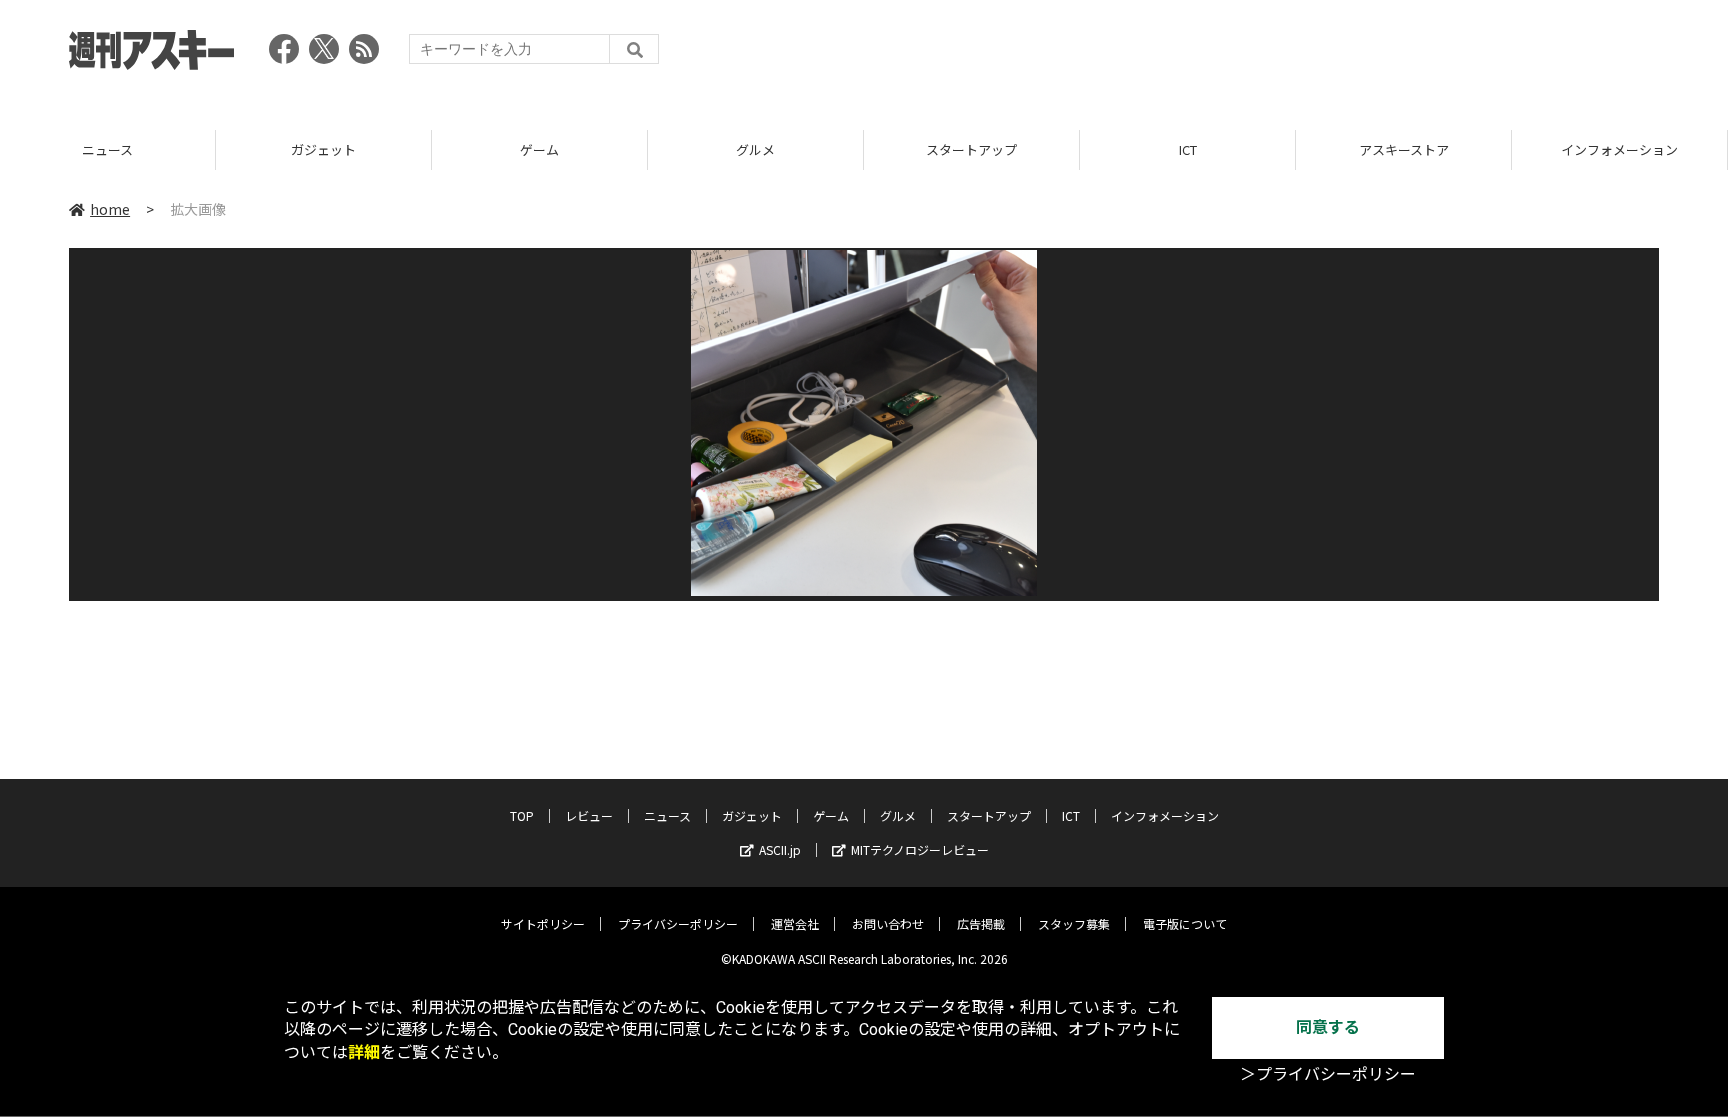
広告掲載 (981, 923)
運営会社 (795, 923)
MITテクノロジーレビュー (920, 849)
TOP (522, 815)
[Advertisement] (1295, 55)
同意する (1328, 1027)
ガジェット (132, 149)
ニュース (667, 815)
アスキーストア (1212, 149)
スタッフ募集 (1074, 923)
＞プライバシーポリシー (1328, 1074)
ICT (996, 149)
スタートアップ (780, 149)
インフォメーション (1428, 149)
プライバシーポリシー (678, 923)
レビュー (589, 815)
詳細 (364, 1052)
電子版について (1185, 923)
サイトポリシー (543, 923)
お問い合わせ (888, 923)
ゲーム (348, 149)
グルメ (564, 149)
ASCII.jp (780, 849)
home (110, 209)
